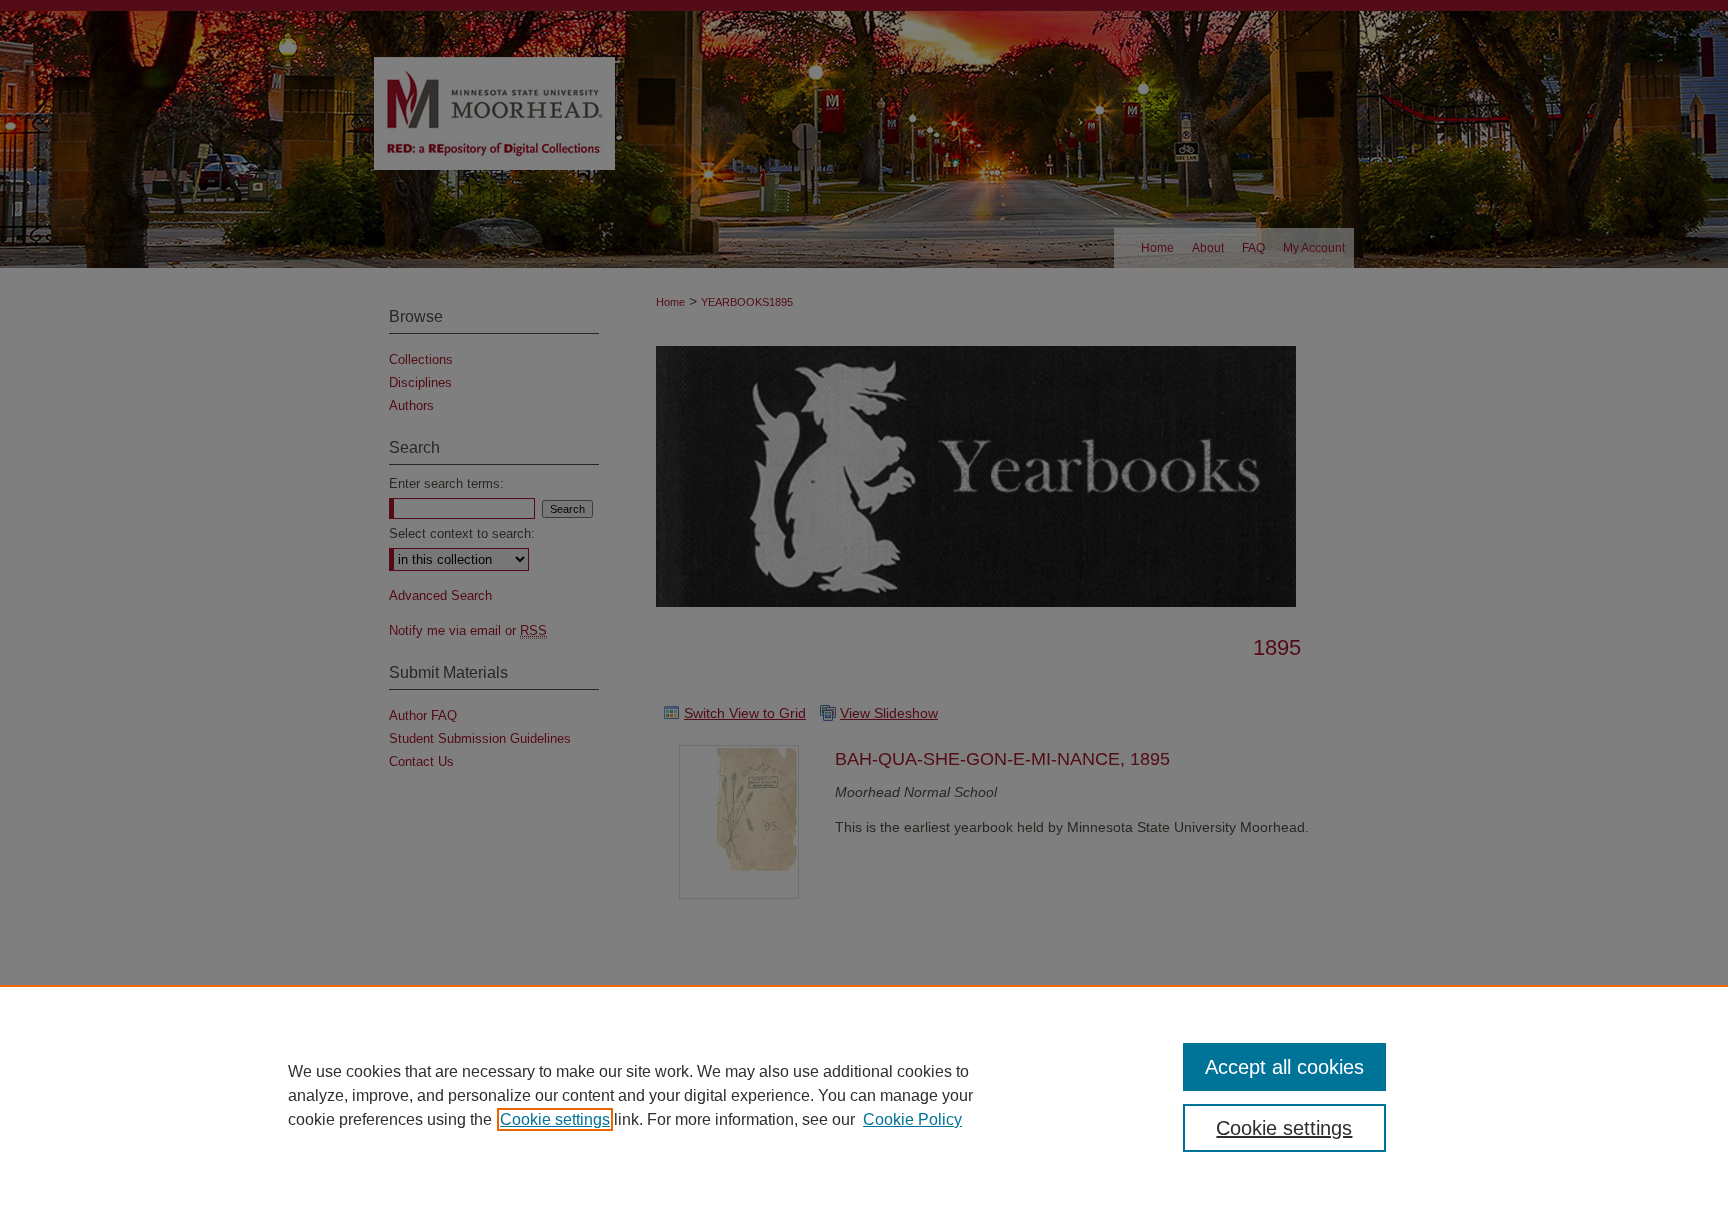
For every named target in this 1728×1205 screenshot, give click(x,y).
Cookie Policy (912, 1119)
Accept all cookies (1284, 1067)
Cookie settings (555, 1119)
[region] (864, 1095)
